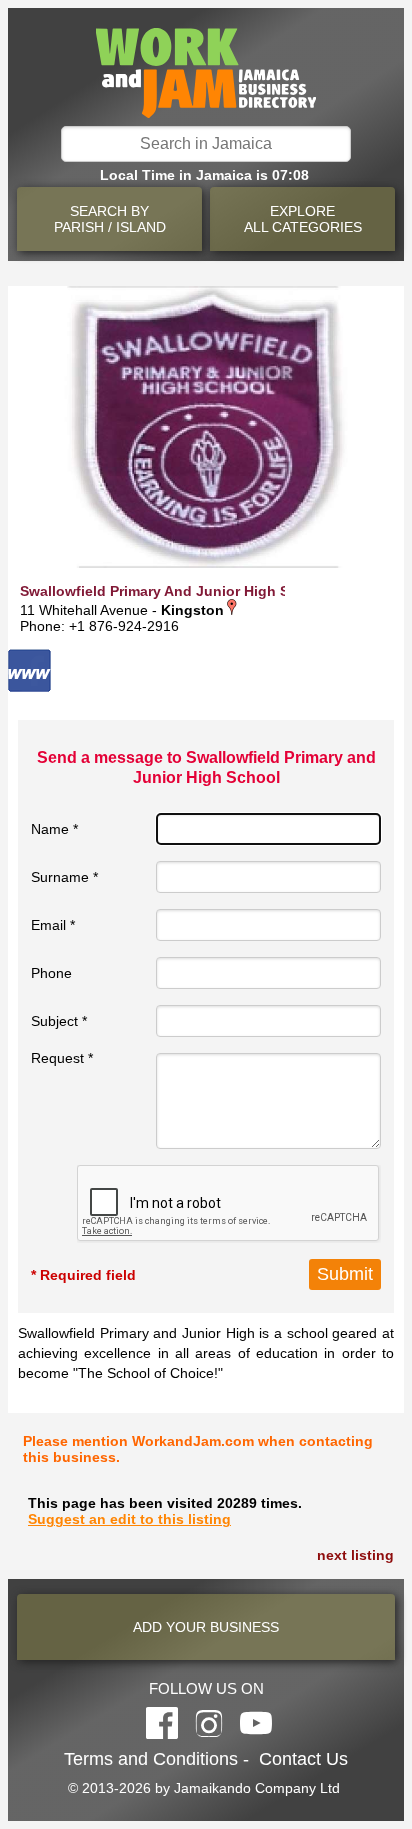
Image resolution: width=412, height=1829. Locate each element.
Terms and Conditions (151, 1759)
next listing (355, 1555)
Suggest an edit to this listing (129, 1519)
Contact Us (303, 1759)
